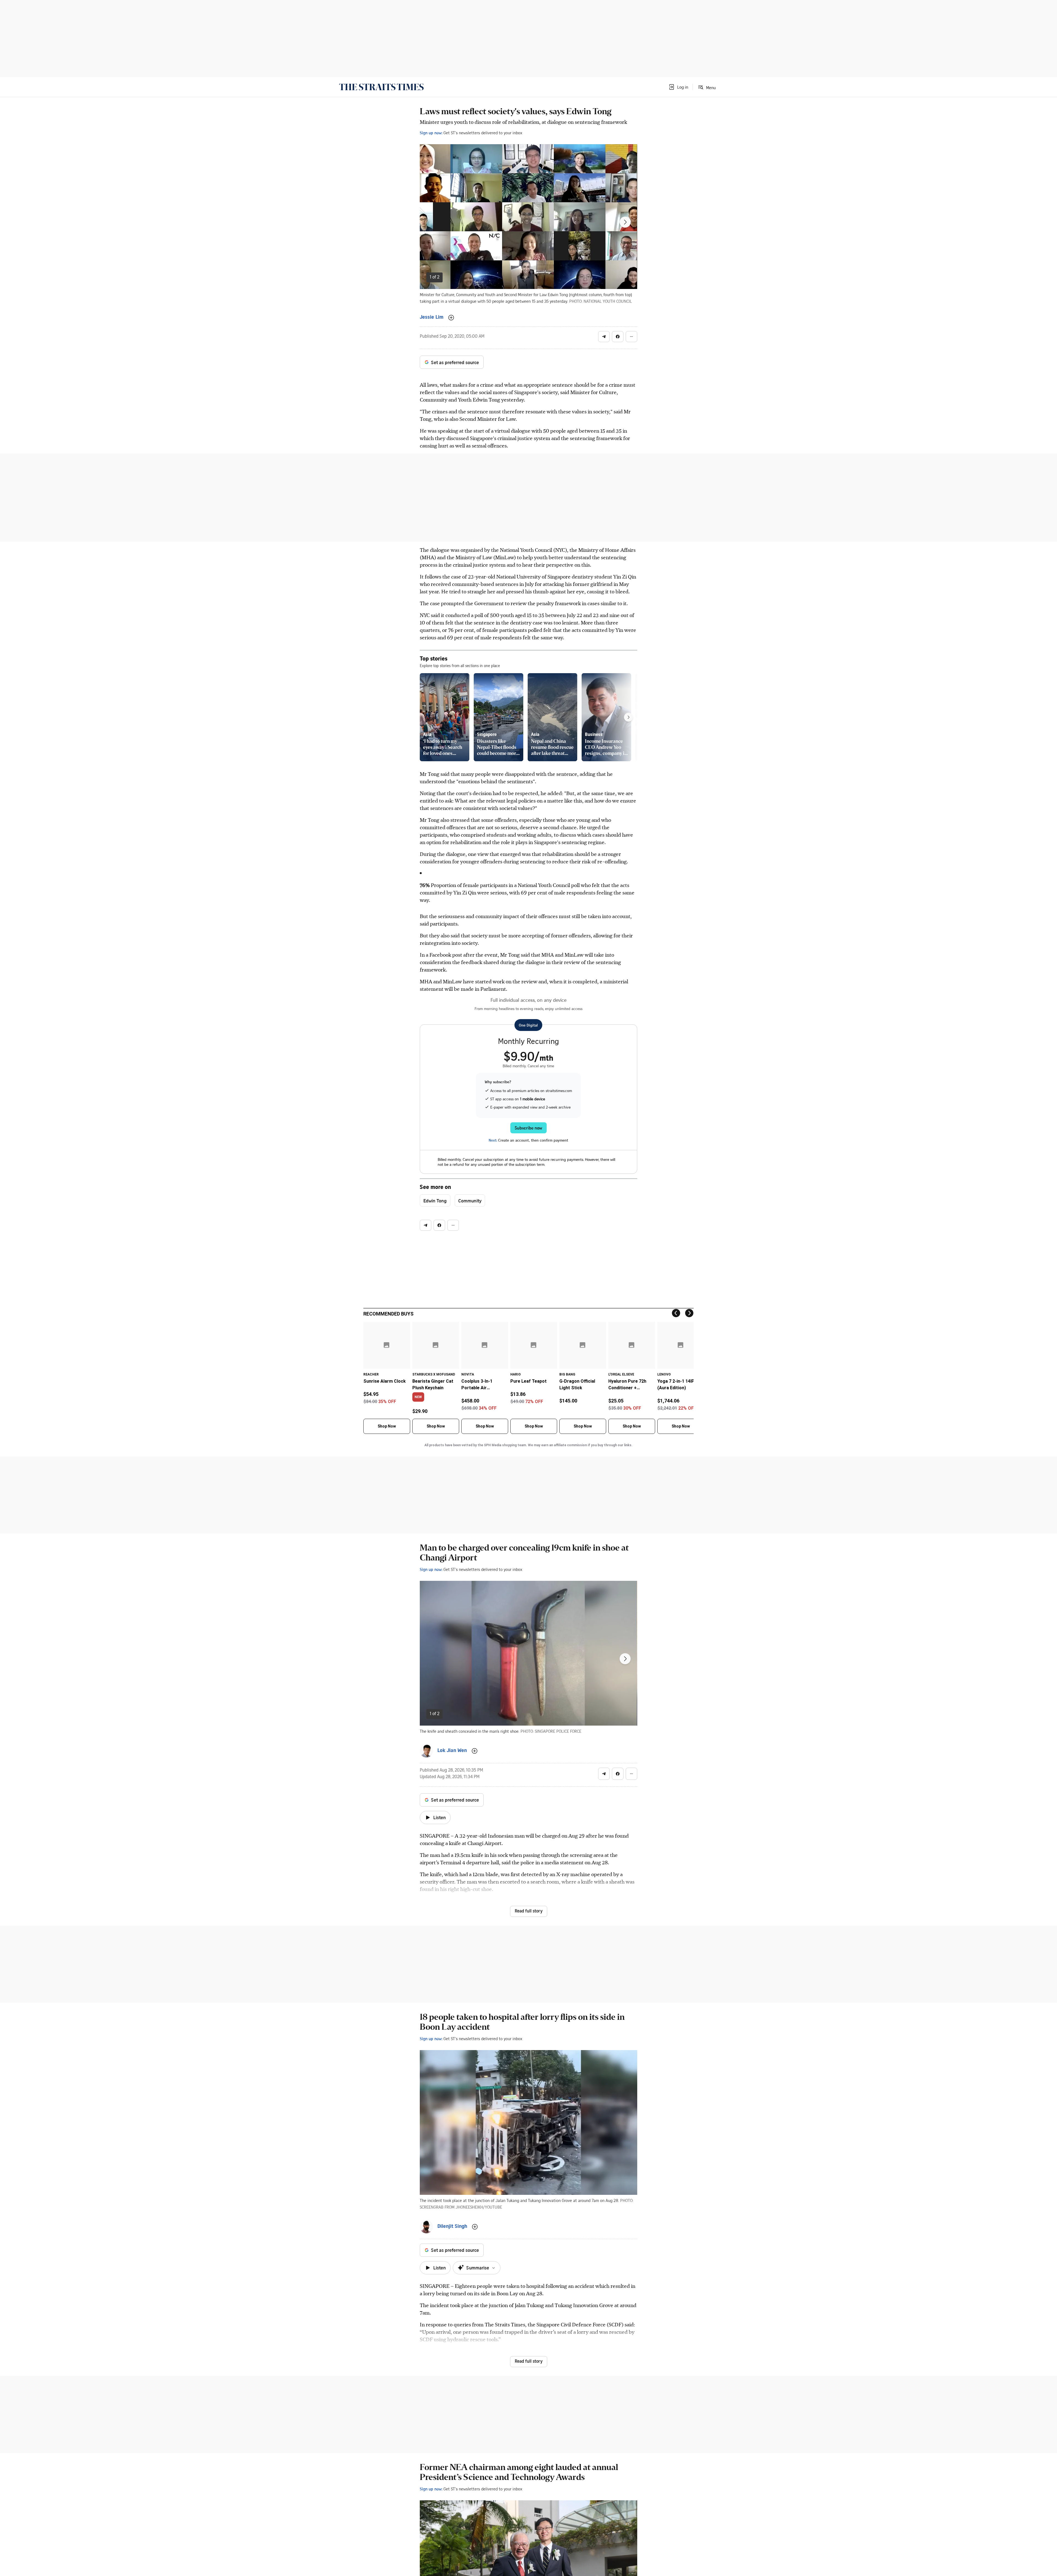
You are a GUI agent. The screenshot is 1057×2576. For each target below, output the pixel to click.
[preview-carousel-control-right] (628, 717)
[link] (381, 87)
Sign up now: (431, 133)
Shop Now (387, 1426)
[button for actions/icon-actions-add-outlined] (451, 318)
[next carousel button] (625, 222)
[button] (678, 87)
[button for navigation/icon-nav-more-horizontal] (631, 337)
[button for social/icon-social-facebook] (618, 337)
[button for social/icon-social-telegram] (604, 337)
